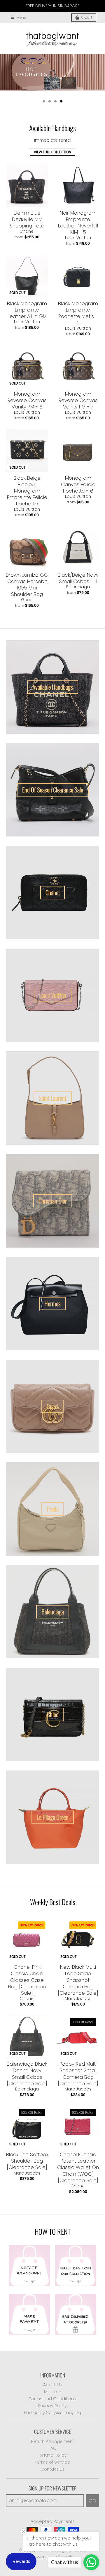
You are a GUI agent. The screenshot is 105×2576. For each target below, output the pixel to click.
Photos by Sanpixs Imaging (52, 2412)
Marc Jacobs (78, 1998)
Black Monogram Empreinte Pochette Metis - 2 (78, 313)
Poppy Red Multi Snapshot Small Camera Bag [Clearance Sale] (78, 2074)
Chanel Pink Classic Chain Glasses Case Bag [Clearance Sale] (27, 1980)
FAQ (52, 2448)
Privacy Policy (52, 2406)
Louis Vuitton (78, 238)
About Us (53, 2385)
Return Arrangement (52, 2441)
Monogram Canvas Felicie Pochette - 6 (78, 484)
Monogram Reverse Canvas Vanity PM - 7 (78, 400)
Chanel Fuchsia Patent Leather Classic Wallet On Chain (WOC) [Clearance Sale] (78, 2167)
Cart (87, 17)
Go (92, 2501)
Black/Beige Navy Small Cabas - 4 (78, 578)
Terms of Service (52, 2462)
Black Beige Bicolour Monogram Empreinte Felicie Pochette (27, 491)
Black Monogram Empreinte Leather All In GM (27, 310)
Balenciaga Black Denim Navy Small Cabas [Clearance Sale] (27, 2074)
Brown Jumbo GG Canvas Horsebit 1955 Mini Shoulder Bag (27, 585)
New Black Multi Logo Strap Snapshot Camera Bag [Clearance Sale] (78, 1980)
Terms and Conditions (53, 2399)
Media (51, 2392)
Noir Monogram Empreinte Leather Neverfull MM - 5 (78, 222)
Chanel (27, 231)
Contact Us (53, 2469)
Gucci (27, 600)
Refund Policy (53, 2455)
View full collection (52, 152)
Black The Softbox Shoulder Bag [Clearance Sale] (27, 2161)
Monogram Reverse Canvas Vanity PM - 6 (27, 400)
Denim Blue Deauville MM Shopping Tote (27, 219)
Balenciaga (78, 587)
